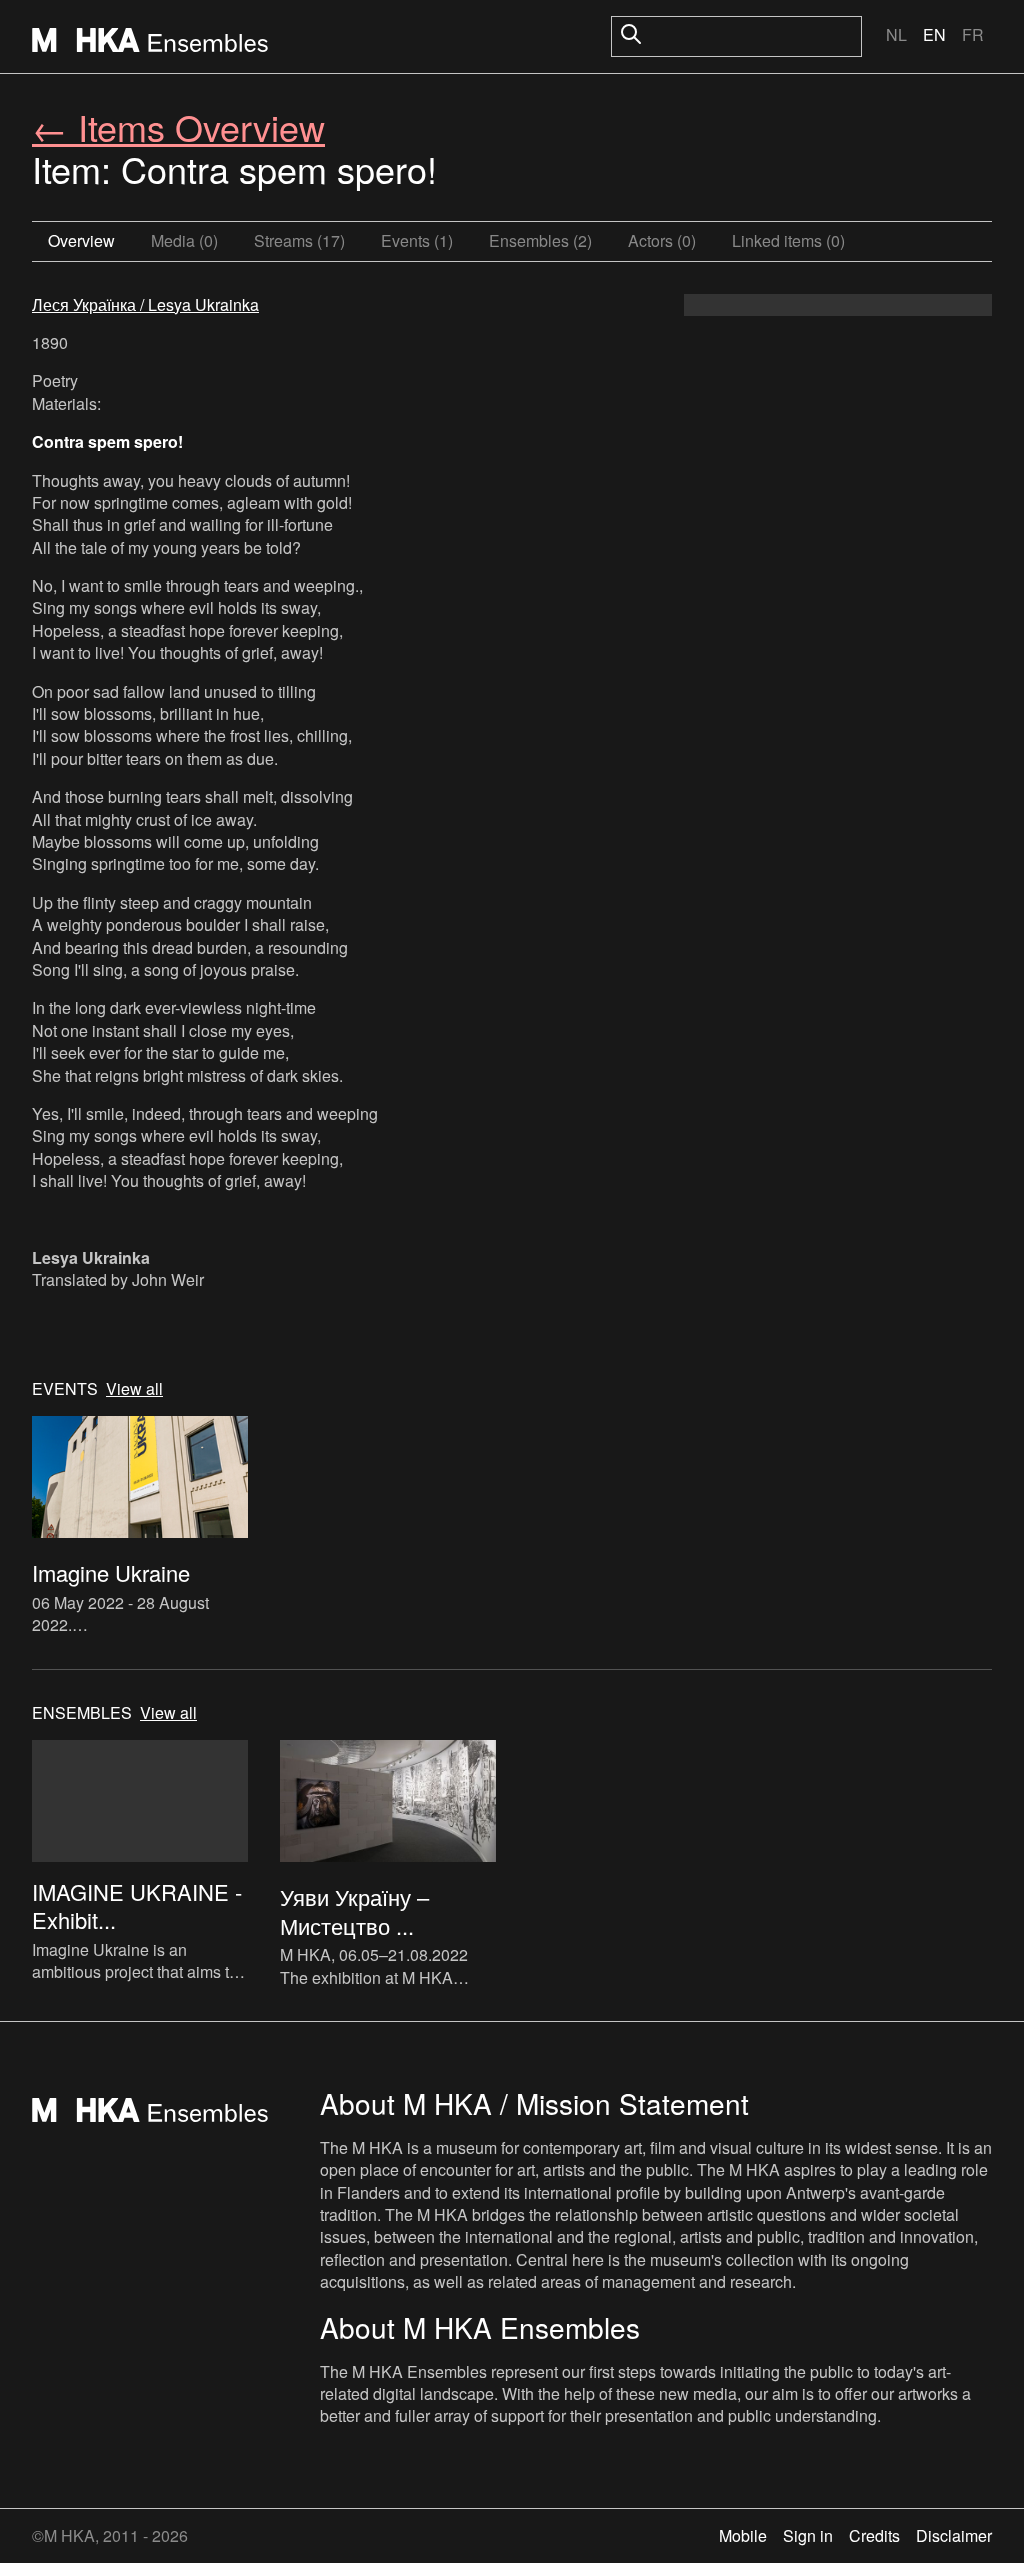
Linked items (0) (788, 240)
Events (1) (417, 240)
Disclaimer (954, 2535)
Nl (896, 34)
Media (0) (184, 240)
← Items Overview (178, 126)
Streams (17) (299, 240)
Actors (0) (662, 240)
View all (134, 1389)
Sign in (808, 2535)
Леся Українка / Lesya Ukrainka (145, 304)
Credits (874, 2535)
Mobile (743, 2535)
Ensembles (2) (540, 240)
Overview (81, 240)
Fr (973, 34)
